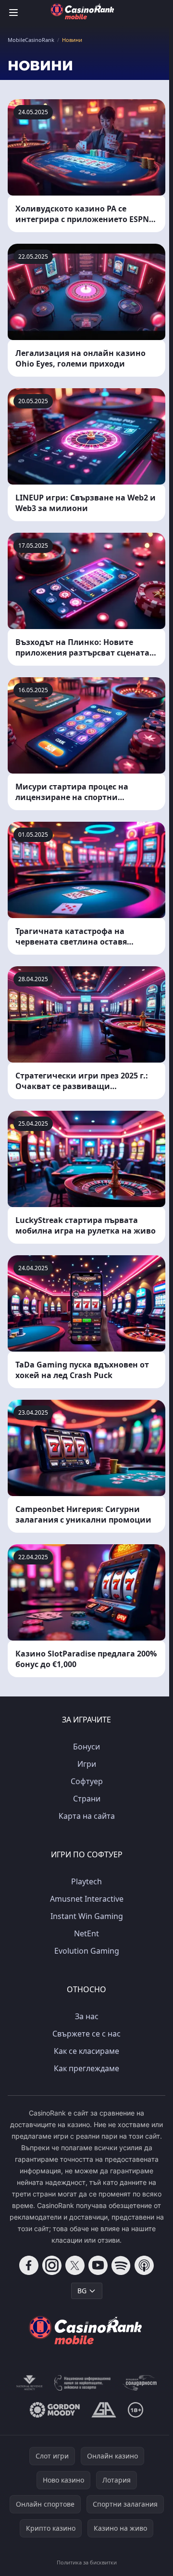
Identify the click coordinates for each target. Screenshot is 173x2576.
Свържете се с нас (86, 2034)
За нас (87, 2016)
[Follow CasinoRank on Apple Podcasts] (144, 2265)
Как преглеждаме (86, 2068)
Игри (87, 1764)
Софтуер (87, 1781)
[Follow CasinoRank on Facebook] (29, 2265)
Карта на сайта (87, 1816)
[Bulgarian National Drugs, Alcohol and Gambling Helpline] (83, 2383)
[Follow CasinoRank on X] (75, 2265)
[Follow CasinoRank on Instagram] (52, 2265)
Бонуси (86, 1747)
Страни (87, 1799)
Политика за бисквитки (87, 2562)
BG (82, 2291)
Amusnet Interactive (87, 1899)
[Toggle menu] (13, 13)
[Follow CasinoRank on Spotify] (121, 2265)
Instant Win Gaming (87, 1916)
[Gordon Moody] (55, 2410)
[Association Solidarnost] (139, 2383)
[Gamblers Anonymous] (104, 2410)
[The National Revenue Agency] (29, 2383)
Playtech (86, 1881)
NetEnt (86, 1933)
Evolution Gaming (87, 1951)
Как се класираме (86, 2051)
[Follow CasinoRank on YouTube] (98, 2265)
